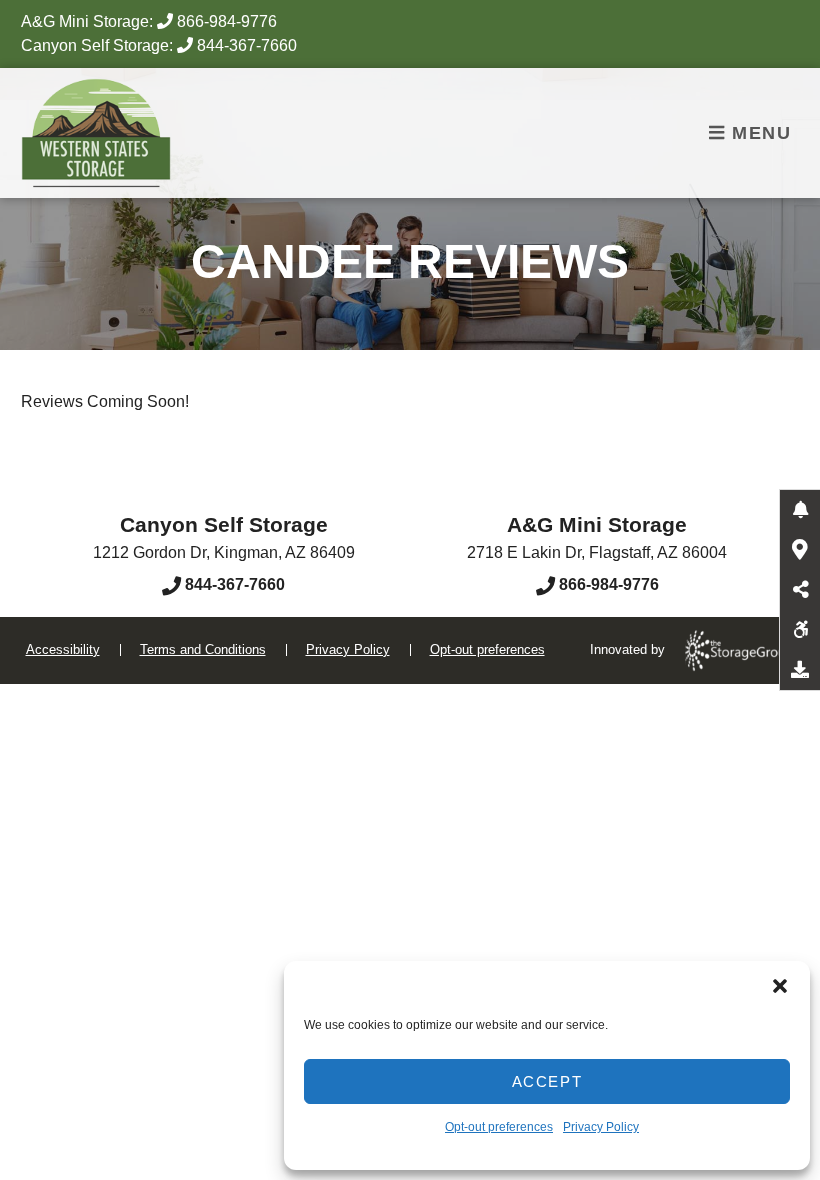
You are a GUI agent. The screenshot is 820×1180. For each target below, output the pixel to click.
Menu (759, 133)
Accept (547, 1081)
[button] (780, 986)
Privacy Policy (601, 1127)
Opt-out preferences (499, 1127)
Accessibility (63, 649)
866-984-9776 (227, 21)
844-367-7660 (247, 45)
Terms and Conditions (203, 649)
